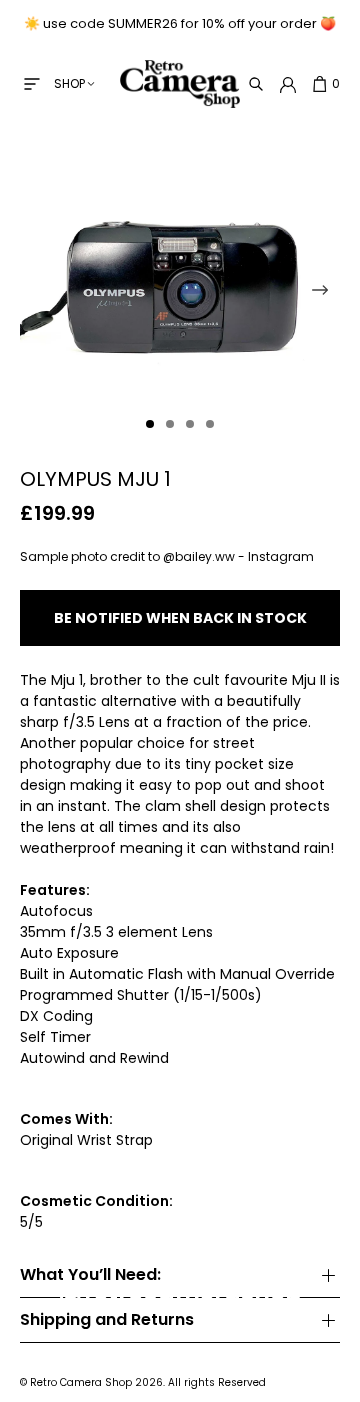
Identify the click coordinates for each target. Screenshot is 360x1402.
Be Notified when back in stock (180, 618)
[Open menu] (32, 84)
